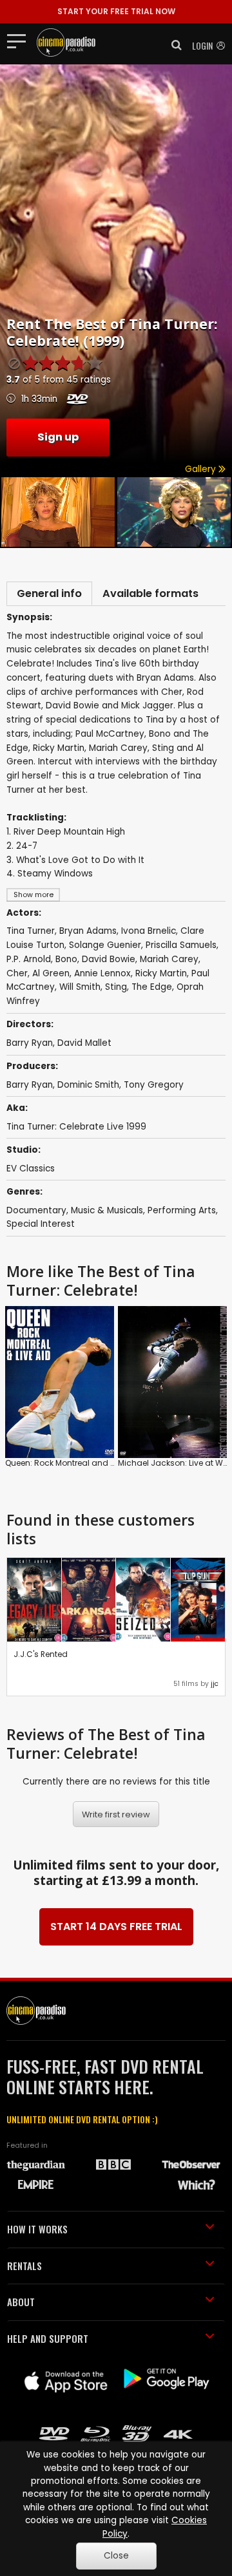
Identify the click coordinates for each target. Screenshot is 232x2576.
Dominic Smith (88, 1085)
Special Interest (41, 1224)
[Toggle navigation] (20, 41)
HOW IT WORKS (37, 2229)
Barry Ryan (30, 1085)
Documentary (36, 1210)
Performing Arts (182, 1210)
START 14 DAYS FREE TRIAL (116, 1927)
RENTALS (24, 2266)
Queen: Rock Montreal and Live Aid (72, 1463)
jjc (215, 1684)
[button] (173, 45)
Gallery (202, 469)
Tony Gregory (154, 1085)
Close (116, 2556)
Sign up (58, 437)
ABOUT (21, 2302)
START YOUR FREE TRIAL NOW (116, 11)
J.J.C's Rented (41, 1654)
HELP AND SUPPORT (48, 2338)
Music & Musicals (107, 1210)
